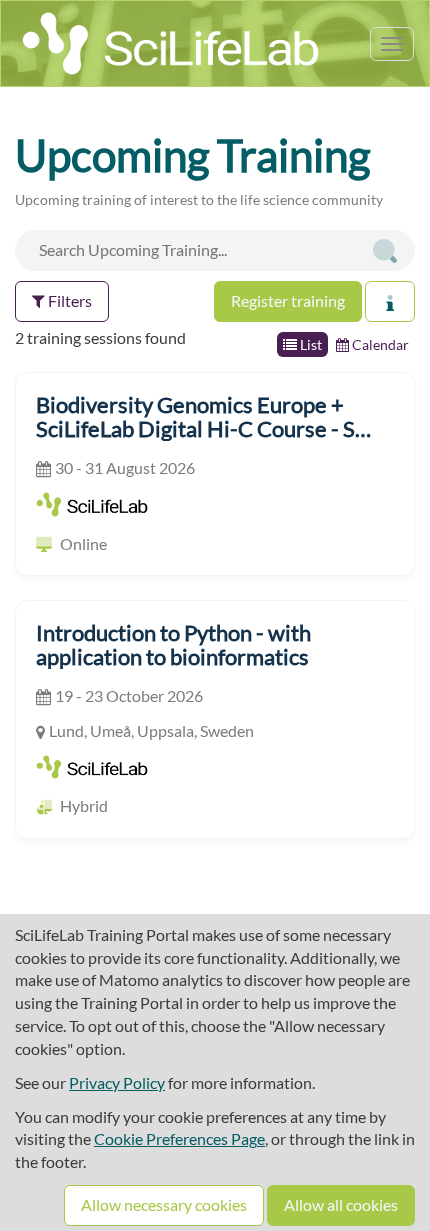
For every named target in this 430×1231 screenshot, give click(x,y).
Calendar (379, 344)
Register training (288, 300)
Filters (68, 300)
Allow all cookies (341, 1204)
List (309, 344)
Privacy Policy (117, 1082)
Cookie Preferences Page (179, 1138)
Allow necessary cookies (164, 1204)
